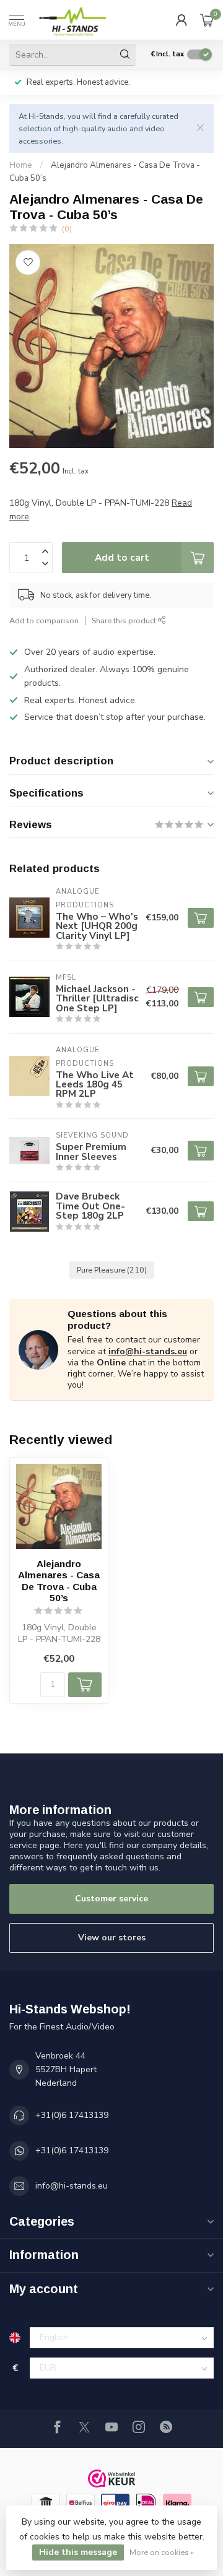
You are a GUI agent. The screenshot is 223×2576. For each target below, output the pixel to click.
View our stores (112, 1938)
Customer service (111, 1899)
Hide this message (78, 2552)
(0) (67, 229)
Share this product (125, 620)
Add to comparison (44, 620)
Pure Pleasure (112, 1270)
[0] (207, 20)
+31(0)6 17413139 (72, 2115)
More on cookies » (162, 2552)
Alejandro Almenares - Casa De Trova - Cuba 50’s (59, 1581)
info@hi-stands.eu (148, 1351)
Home (21, 165)
